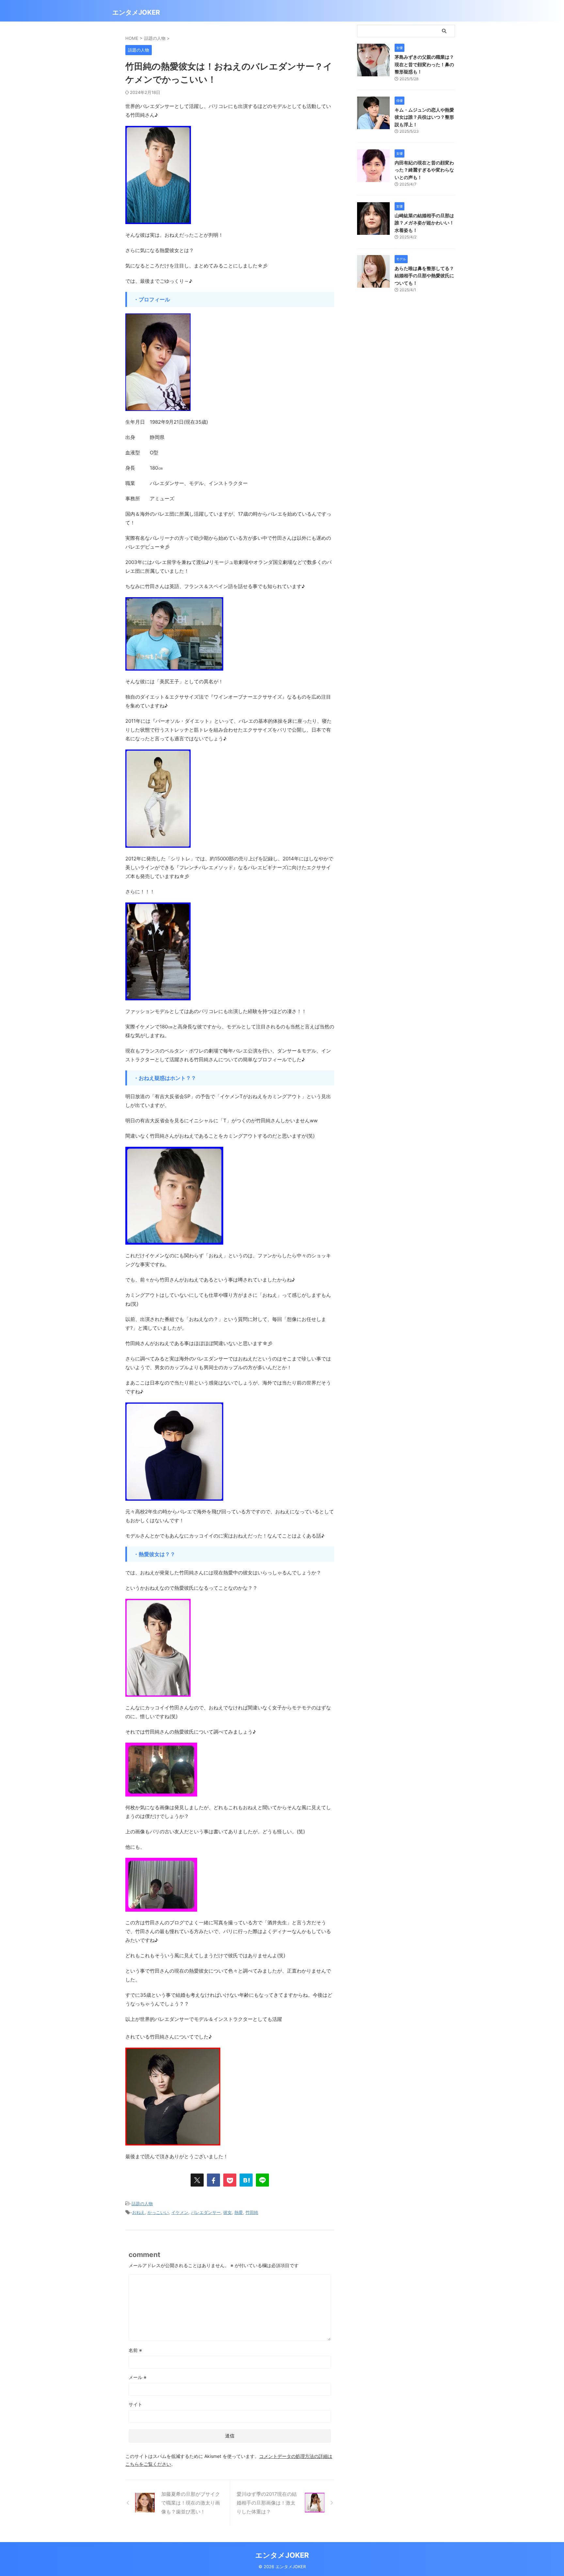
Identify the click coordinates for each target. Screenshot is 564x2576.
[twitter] (197, 2180)
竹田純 (252, 2212)
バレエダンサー (206, 2212)
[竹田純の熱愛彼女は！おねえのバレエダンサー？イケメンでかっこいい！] (246, 2180)
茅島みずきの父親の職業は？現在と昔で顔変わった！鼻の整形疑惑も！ (424, 64)
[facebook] (213, 2180)
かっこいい (158, 2212)
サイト (135, 2404)
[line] (262, 2180)
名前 (135, 2350)
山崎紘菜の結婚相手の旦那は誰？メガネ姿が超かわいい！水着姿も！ (424, 223)
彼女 (227, 2212)
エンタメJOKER (136, 12)
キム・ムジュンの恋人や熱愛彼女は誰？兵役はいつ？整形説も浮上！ (424, 117)
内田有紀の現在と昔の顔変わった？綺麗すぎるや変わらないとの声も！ (424, 170)
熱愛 (239, 2212)
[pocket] (230, 2180)
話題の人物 (142, 2204)
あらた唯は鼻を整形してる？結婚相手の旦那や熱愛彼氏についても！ (424, 276)
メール (138, 2377)
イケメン (180, 2212)
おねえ (139, 2212)
